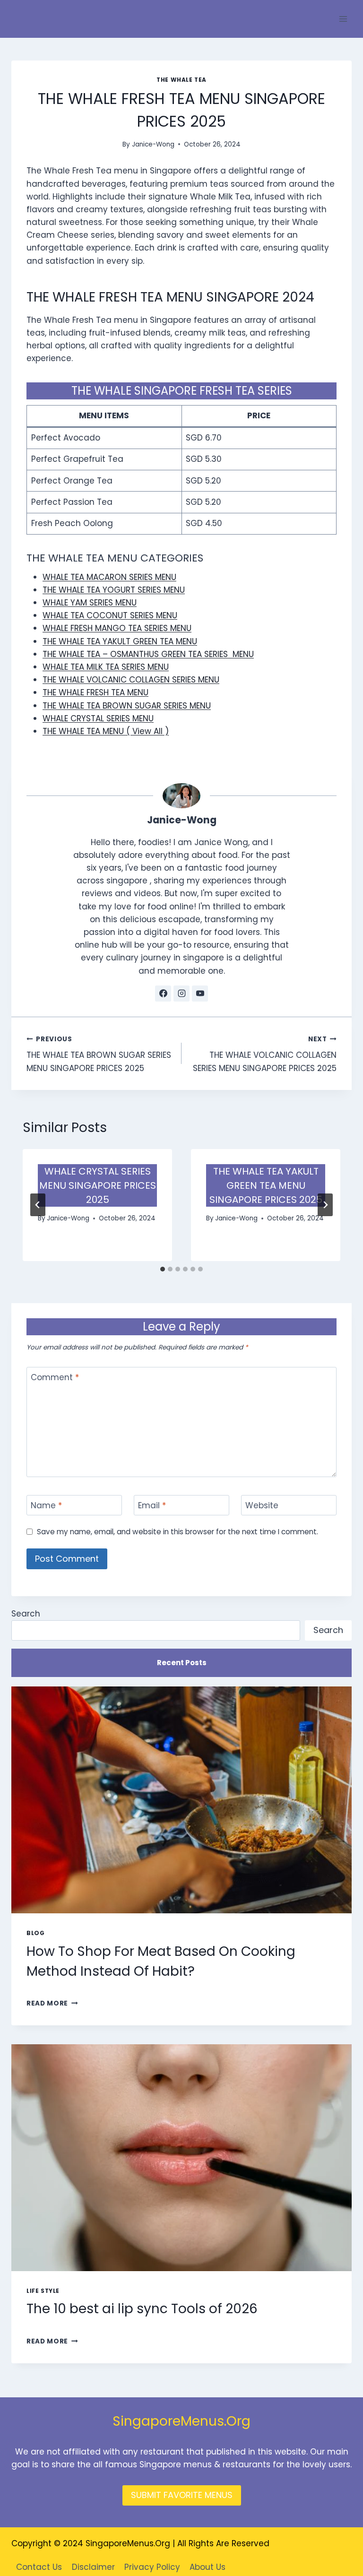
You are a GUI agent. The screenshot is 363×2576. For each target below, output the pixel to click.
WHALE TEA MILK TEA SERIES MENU (106, 667)
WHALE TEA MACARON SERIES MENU (109, 577)
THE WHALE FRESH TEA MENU (95, 692)
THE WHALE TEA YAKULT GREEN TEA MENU (120, 641)
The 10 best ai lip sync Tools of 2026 (142, 2309)
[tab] (163, 1269)
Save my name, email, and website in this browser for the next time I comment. (177, 1532)
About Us (207, 2567)
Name (46, 1506)
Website (262, 1506)
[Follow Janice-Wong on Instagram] (181, 994)
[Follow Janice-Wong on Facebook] (163, 994)
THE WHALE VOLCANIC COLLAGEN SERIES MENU (131, 680)
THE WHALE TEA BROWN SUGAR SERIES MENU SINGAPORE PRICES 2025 (99, 1054)
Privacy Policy (152, 2567)
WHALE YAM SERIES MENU (90, 603)
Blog (35, 1933)
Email (152, 1506)
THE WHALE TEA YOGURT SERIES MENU (114, 590)
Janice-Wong (153, 144)
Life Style (43, 2291)
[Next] (325, 1205)
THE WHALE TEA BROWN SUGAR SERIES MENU (127, 706)
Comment (55, 1378)
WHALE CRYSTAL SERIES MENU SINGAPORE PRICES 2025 (98, 1185)
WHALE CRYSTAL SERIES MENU (98, 718)
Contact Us (39, 2567)
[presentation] (181, 1800)
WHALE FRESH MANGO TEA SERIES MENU (117, 628)
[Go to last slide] (38, 1205)
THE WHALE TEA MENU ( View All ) (106, 731)
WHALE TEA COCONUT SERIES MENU (110, 615)
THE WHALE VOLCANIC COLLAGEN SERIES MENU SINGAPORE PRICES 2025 (265, 1054)
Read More (52, 2003)
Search (26, 1614)
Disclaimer (93, 2567)
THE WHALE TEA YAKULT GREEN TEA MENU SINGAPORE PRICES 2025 (266, 1185)
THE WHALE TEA (181, 80)
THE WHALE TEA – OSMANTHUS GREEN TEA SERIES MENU (148, 654)
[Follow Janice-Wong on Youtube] (200, 994)
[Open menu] (343, 19)
